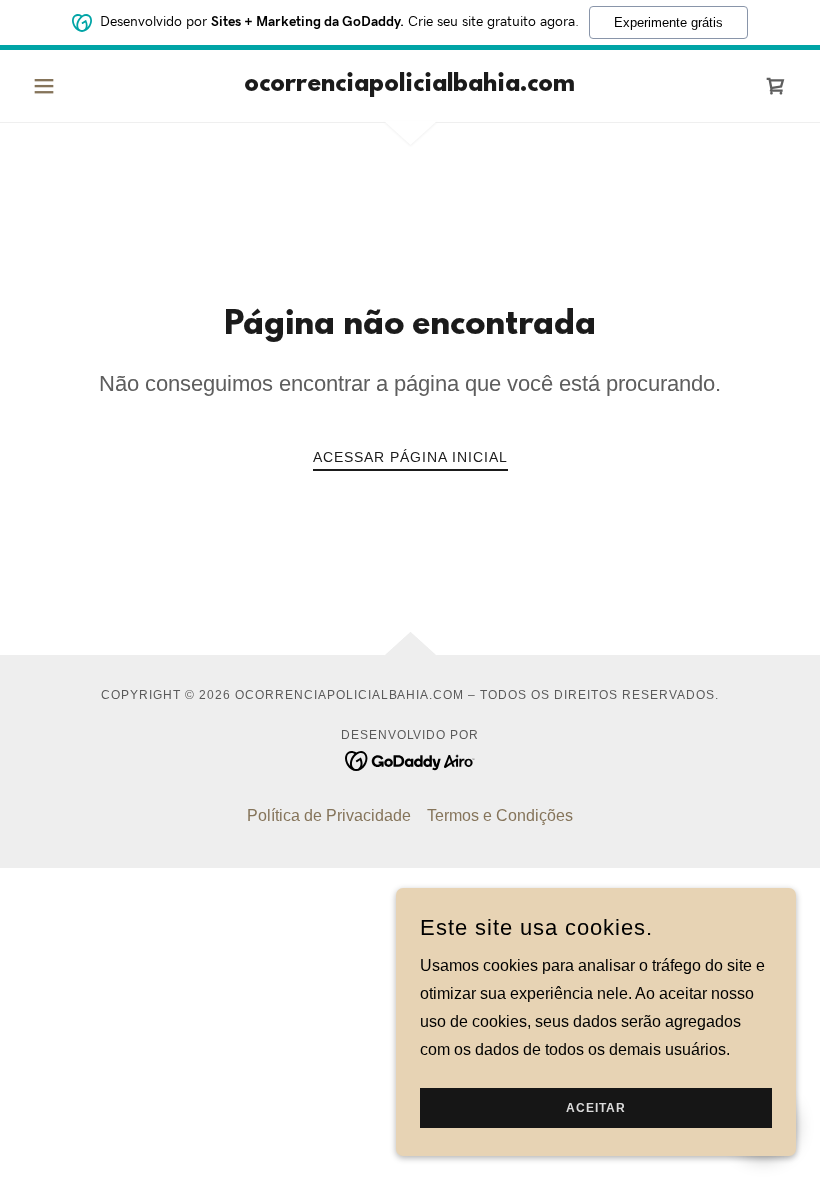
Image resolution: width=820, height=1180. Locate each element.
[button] (82, 86)
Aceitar (596, 1108)
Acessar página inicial (410, 457)
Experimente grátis (668, 22)
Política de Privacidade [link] (329, 815)
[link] (410, 85)
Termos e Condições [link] (500, 815)
